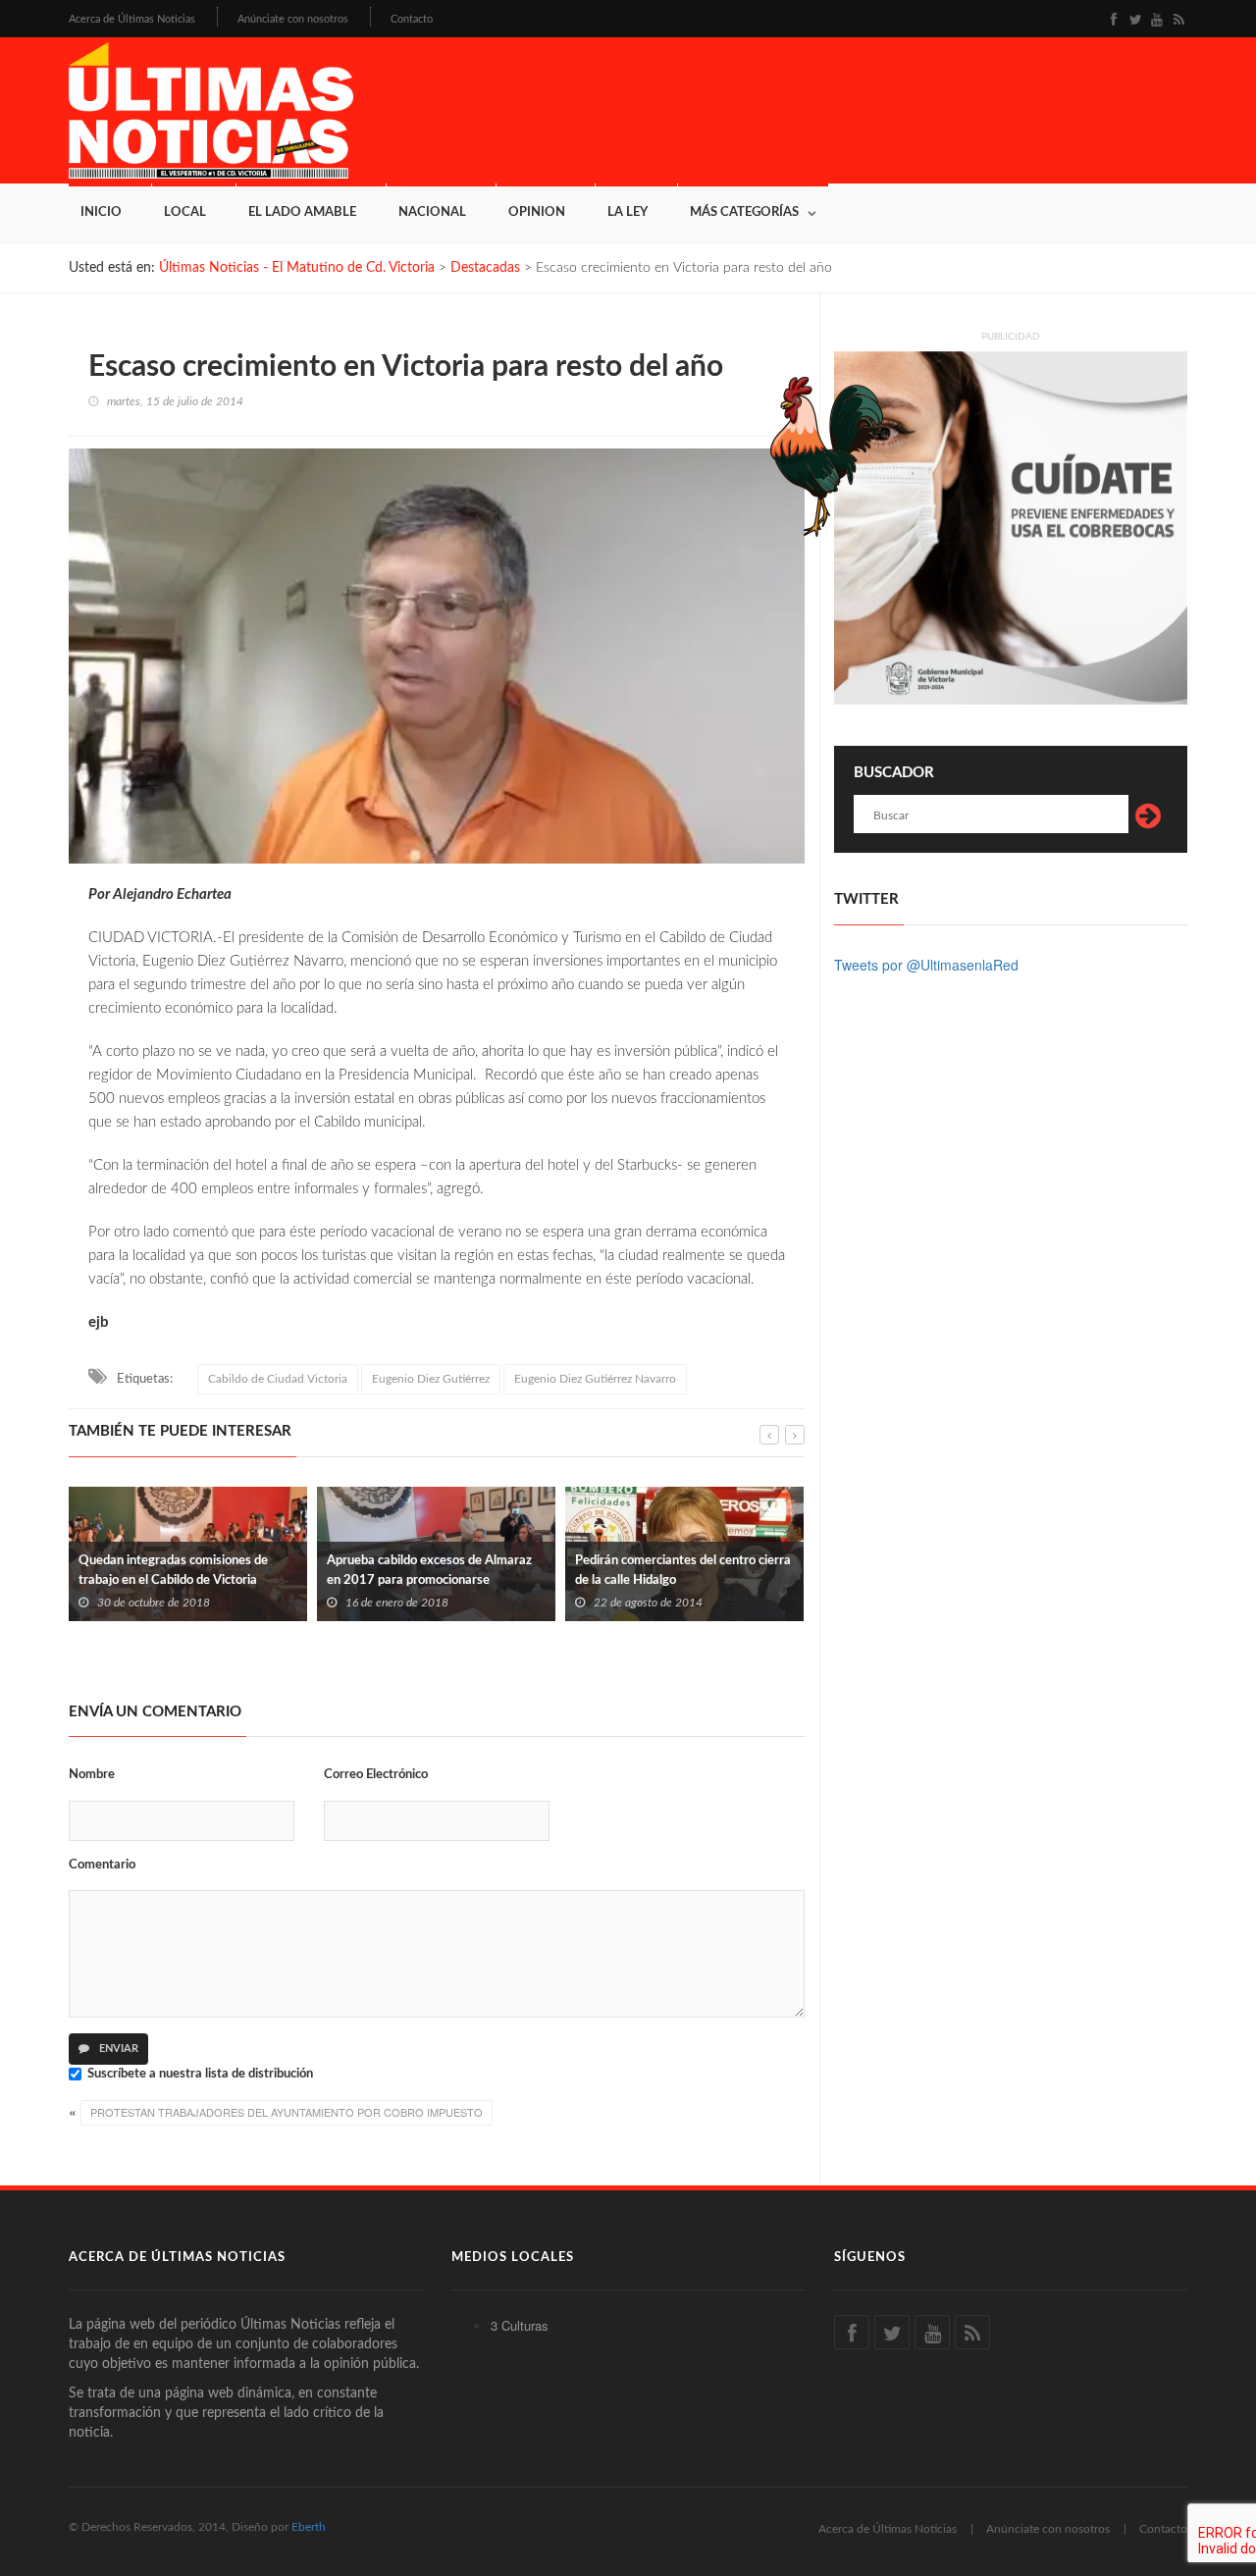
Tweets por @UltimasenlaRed (926, 965)
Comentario (102, 1865)
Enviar (117, 2049)
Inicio (101, 212)
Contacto (412, 19)
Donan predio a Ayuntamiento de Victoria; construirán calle (667, 1595)
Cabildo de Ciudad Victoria (278, 1379)
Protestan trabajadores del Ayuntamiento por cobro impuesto (287, 2112)
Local (185, 212)
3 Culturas (520, 2325)
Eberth (309, 2527)
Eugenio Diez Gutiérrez (431, 1379)
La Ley (628, 212)
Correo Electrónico (376, 1775)
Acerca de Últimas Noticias (132, 19)
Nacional (432, 212)
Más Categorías (744, 212)
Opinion (537, 212)
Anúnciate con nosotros (293, 19)
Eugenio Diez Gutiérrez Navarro (595, 1379)
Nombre (92, 1775)
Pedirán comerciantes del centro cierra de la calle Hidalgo (435, 1571)
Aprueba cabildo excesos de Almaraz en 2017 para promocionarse (181, 1571)
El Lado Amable (302, 212)
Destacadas (485, 268)
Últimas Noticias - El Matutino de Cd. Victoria (297, 268)
